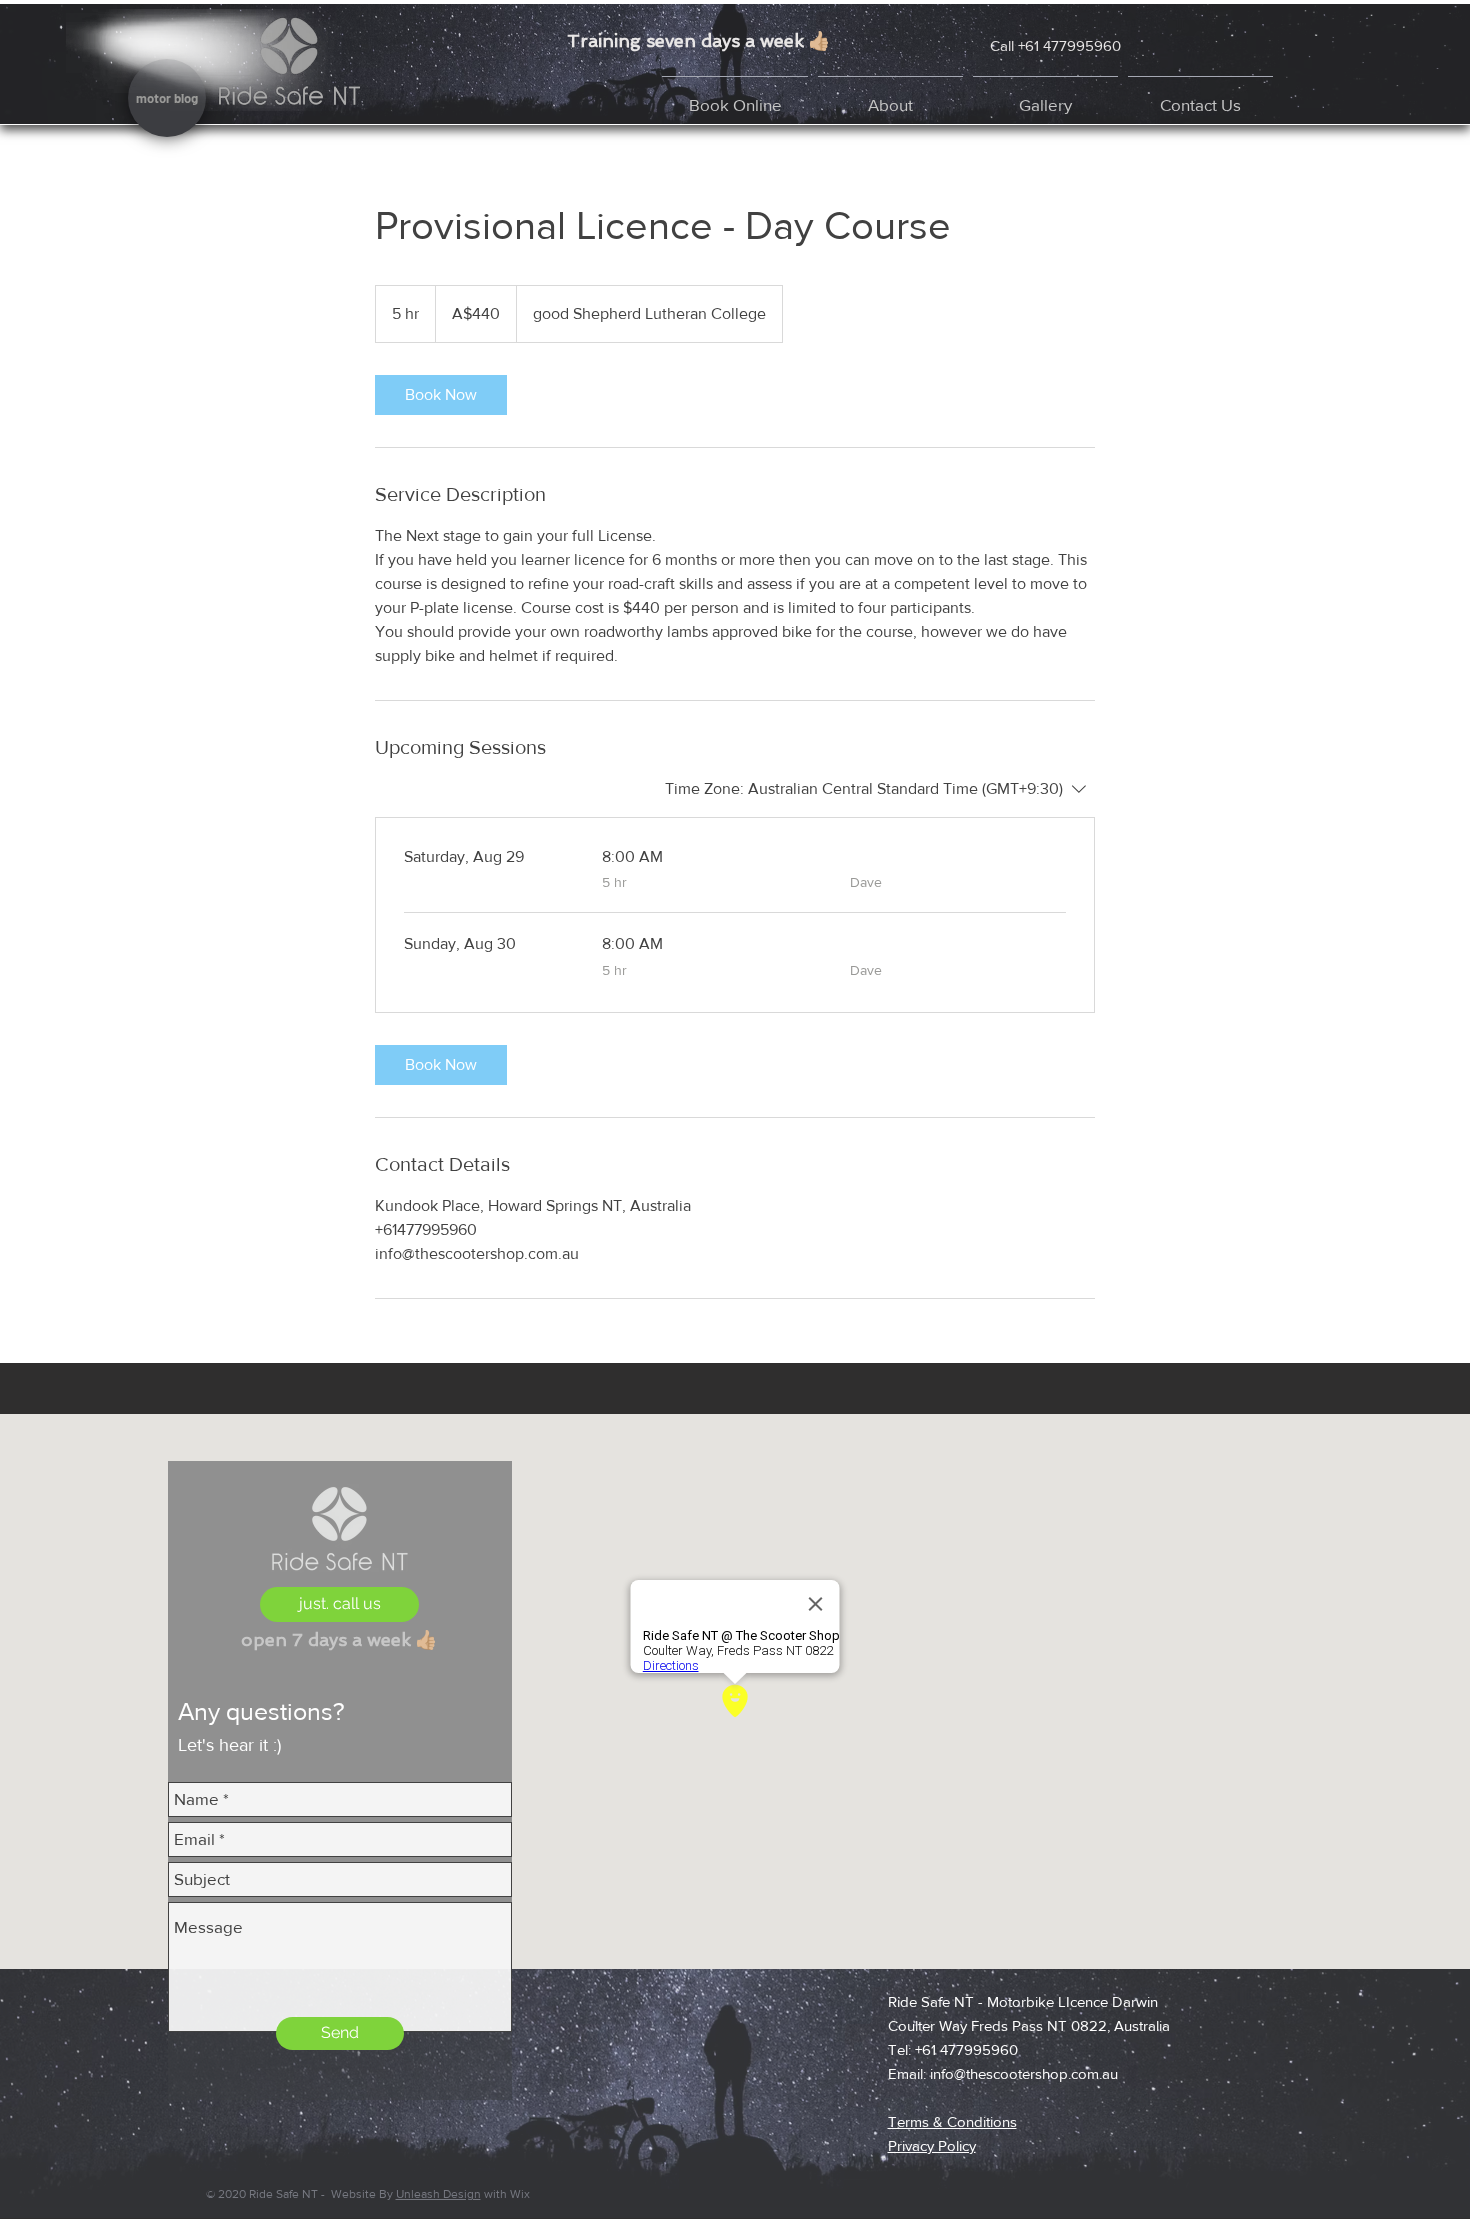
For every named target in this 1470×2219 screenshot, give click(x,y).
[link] (441, 395)
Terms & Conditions (952, 2121)
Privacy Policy (932, 2145)
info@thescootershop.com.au (1024, 2073)
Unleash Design (438, 2194)
